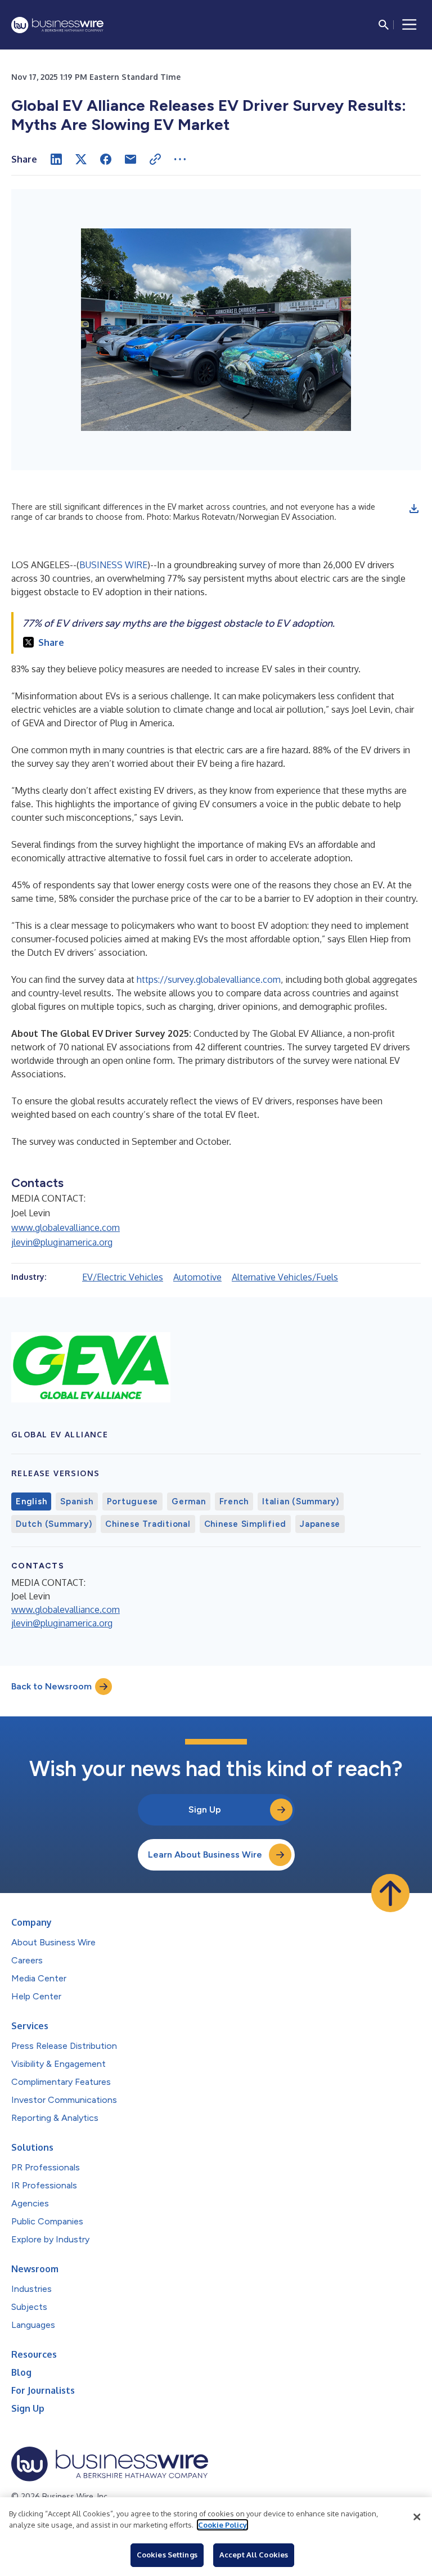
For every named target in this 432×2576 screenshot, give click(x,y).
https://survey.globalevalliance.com (209, 979)
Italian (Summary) (301, 1501)
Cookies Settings (167, 2555)
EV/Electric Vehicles (123, 1277)
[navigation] (409, 25)
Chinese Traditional (148, 1524)
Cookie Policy (222, 2525)
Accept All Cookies (254, 2555)
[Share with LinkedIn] (56, 159)
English (31, 1501)
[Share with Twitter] (81, 159)
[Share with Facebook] (106, 159)
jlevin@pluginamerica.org (62, 1242)
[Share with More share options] (180, 159)
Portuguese (133, 1501)
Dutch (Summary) (54, 1524)
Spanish (76, 1501)
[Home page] (57, 25)
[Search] (384, 25)
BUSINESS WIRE (113, 565)
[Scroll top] (390, 1893)
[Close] (417, 2517)
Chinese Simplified (246, 1524)
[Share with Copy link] (155, 159)
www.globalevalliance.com (66, 1228)
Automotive (197, 1277)
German (189, 1501)
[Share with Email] (130, 159)
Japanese (320, 1524)
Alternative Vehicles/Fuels (285, 1277)
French (234, 1501)
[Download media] (414, 509)
